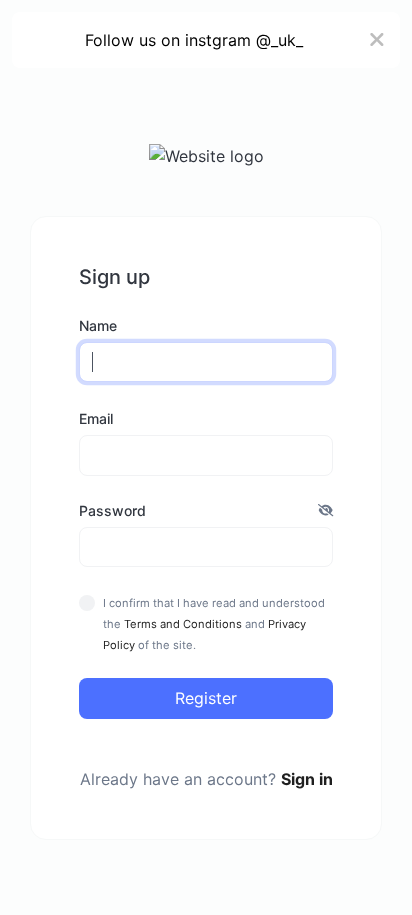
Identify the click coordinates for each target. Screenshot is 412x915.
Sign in (307, 779)
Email (96, 418)
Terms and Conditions (183, 624)
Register (206, 698)
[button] (325, 510)
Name (98, 325)
